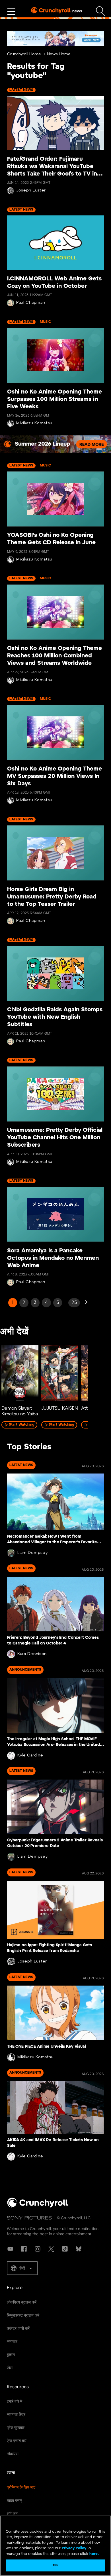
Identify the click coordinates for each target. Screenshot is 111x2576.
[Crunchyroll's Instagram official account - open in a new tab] (38, 2249)
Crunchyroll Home (24, 54)
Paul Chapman (31, 303)
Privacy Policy (74, 2548)
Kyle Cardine (30, 1755)
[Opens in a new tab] (55, 38)
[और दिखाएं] (11, 11)
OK (55, 2565)
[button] (22, 2268)
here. (93, 2554)
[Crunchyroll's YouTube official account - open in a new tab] (10, 2249)
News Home (59, 54)
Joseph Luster (31, 190)
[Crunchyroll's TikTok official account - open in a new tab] (65, 2249)
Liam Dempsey (32, 1553)
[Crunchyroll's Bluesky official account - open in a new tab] (79, 2249)
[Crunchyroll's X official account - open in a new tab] (51, 2249)
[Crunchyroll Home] (38, 2206)
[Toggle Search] (101, 11)
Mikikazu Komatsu (34, 423)
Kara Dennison (32, 1654)
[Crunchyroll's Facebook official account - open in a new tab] (24, 2249)
